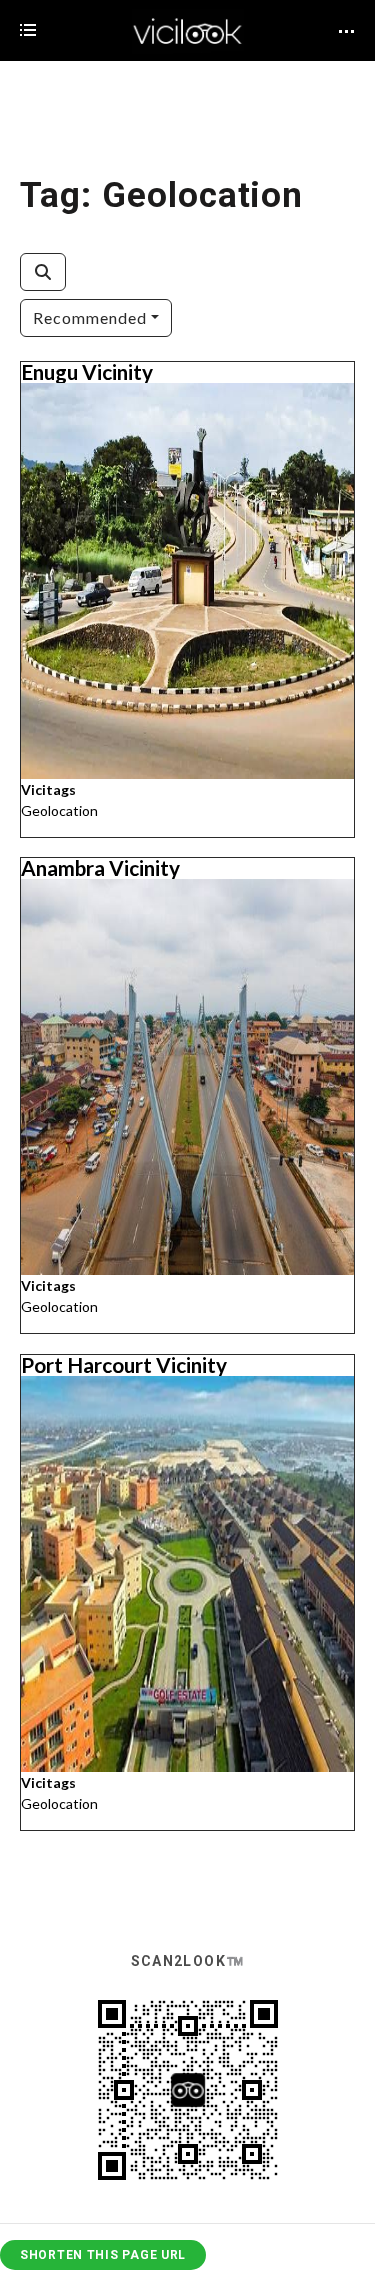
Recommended (90, 317)
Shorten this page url (103, 2255)
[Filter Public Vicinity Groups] (43, 272)
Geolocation (59, 809)
